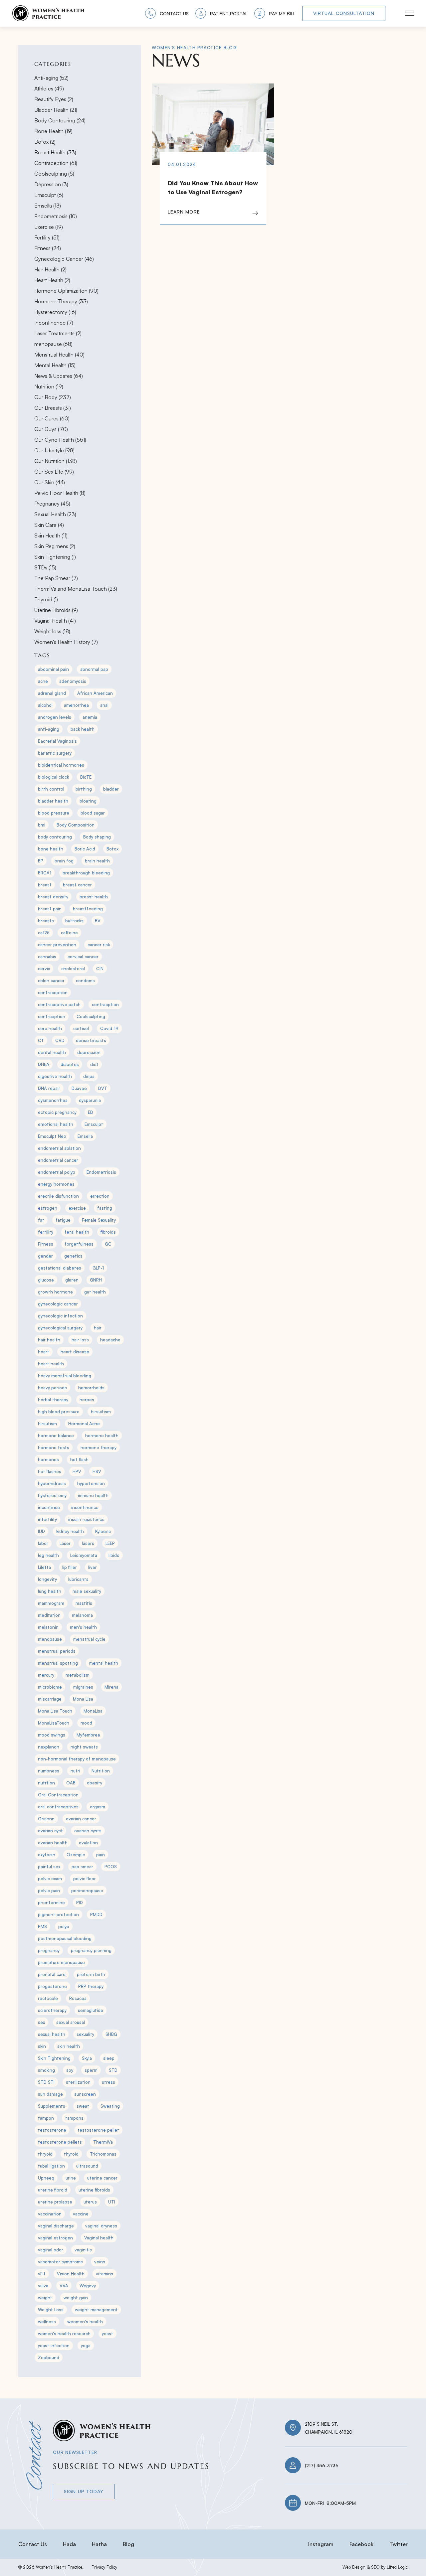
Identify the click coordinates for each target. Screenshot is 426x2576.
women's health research (64, 2334)
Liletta (44, 1567)
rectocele (48, 1998)
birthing (84, 789)
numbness (49, 1771)
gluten (72, 1280)
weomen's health (85, 2322)
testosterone (52, 2130)
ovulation (88, 1843)
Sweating (110, 2106)
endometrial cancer (58, 1160)
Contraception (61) (56, 163)
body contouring (55, 837)
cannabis (47, 957)
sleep (109, 2058)
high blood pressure (59, 1412)
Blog (128, 2544)
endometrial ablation (59, 1148)
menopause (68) (53, 344)
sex (41, 2022)
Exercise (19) (49, 227)
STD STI (46, 2082)
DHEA (44, 1064)
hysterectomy (52, 1495)
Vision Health (71, 2274)
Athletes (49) (49, 88)
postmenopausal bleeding (65, 1938)
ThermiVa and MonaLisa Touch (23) (76, 589)
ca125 (44, 933)
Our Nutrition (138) (56, 461)
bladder (111, 789)
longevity (47, 1579)
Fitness (46, 1244)
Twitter (399, 2544)
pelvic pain (49, 1891)
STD (113, 2070)
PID (80, 1902)
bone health (51, 849)
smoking (46, 2070)
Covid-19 (109, 1028)
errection (100, 1196)
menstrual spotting (58, 1663)
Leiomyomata (84, 1555)
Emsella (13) (48, 206)
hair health (49, 1340)
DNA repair (49, 1088)
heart (44, 1352)
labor (43, 1543)
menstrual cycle (89, 1639)
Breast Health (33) (55, 152)
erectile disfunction (58, 1196)
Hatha (99, 2544)
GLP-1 (98, 1268)
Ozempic (76, 1855)
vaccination (50, 2214)
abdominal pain (53, 669)
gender (45, 1256)
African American (95, 693)
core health (50, 1028)
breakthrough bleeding (86, 873)
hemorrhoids (91, 1388)
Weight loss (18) (52, 631)
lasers (88, 1543)
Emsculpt (94, 1124)
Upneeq (46, 2178)
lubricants (78, 1579)
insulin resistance (86, 1519)
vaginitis (83, 2250)
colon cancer (51, 981)
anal (104, 705)
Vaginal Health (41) (55, 621)
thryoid (45, 2154)
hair (98, 1328)
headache (110, 1340)
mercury (46, 1675)
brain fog (64, 861)
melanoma (82, 1615)
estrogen (48, 1208)
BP (41, 861)
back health (83, 729)
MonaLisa (93, 1711)
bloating (88, 801)
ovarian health (53, 1843)
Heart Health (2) (52, 280)
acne (43, 681)
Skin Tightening (54, 2058)
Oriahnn (46, 1819)
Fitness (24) (48, 248)
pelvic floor (85, 1879)
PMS (42, 1926)
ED (91, 1112)
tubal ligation (51, 2166)
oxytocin (47, 1855)
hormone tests (54, 1447)
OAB (71, 1783)
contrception (52, 1016)
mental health (104, 1663)
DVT (103, 1088)
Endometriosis (101, 1172)
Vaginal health (99, 2238)
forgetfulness (79, 1244)
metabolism (78, 1675)
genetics (73, 1256)
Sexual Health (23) (55, 514)
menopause (50, 1639)
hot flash (79, 1459)
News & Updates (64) (59, 376)
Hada (69, 2544)
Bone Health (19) (53, 131)
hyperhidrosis (52, 1483)
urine (71, 2178)
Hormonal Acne (84, 1424)
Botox (112, 849)
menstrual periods (57, 1651)
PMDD (96, 1914)
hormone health (102, 1436)
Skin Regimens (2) (55, 546)
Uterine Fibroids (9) (56, 610)
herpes (87, 1400)
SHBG (111, 2034)
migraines (83, 1687)
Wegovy (88, 2286)
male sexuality (87, 1591)
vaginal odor (51, 2250)
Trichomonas (103, 2154)
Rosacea (78, 1998)
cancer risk (99, 945)
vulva (43, 2286)
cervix (44, 969)
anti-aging (49, 729)
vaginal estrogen (55, 2238)
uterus (90, 2202)
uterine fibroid (53, 2190)
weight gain (76, 2298)
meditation (49, 1615)
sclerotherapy (52, 2010)
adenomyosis (73, 681)
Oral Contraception (58, 1795)
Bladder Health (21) (56, 110)
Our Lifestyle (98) (54, 450)
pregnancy (49, 1950)
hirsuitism (101, 1412)
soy (70, 2070)
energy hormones (56, 1184)
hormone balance (56, 1436)
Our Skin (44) (50, 482)
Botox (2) (45, 142)
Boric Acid (85, 849)
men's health (83, 1627)
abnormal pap (94, 669)
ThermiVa (103, 2142)
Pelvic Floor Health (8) (60, 493)
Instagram (321, 2544)
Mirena (111, 1687)
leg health (48, 1555)
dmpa (89, 1076)
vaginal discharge (56, 2226)
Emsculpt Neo (52, 1136)
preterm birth (91, 1974)
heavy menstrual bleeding (65, 1376)
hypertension (91, 1483)
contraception (53, 992)
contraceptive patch (59, 1004)
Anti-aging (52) (51, 78)
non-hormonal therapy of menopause (77, 1759)
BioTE (86, 777)
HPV (77, 1471)
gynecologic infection (60, 1316)
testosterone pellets (60, 2142)
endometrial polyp (57, 1172)
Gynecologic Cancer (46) (64, 259)
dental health (52, 1052)
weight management (96, 2310)
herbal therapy (53, 1400)
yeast (107, 2334)
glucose (46, 1280)
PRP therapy (91, 1986)
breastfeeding (88, 909)
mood (86, 1723)
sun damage (50, 2094)
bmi (42, 825)
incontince (49, 1507)
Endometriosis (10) (56, 216)
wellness (47, 2322)
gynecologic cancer (58, 1304)
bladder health (53, 801)
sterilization (78, 2082)
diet (94, 1064)
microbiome (50, 1687)
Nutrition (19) (49, 386)
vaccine (81, 2214)
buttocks (74, 921)
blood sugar (93, 813)
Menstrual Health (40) (59, 355)
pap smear (82, 1867)
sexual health (52, 2034)
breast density (53, 897)
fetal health (77, 1232)
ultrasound (87, 2166)
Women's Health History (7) (66, 642)
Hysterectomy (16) (55, 312)
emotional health (56, 1124)
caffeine (69, 933)
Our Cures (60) (52, 418)
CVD (60, 1040)
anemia (90, 717)
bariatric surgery (55, 753)
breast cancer (77, 885)
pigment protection (58, 1914)
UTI (112, 2202)
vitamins (105, 2274)
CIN (100, 969)
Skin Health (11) (51, 535)
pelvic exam (50, 1879)
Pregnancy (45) (52, 504)
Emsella (85, 1136)
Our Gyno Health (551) (60, 440)
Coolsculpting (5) (54, 174)
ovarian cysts (88, 1831)
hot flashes (50, 1471)
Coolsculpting (91, 1016)
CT (41, 1040)
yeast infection (54, 2346)
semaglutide (91, 2010)
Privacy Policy (104, 2567)
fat (41, 1220)
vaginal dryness (101, 2226)
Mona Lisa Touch (55, 1711)
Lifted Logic (397, 2567)
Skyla (87, 2058)
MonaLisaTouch (54, 1723)
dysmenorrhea (53, 1100)
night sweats (84, 1747)
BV (98, 921)
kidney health (70, 1531)
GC (108, 1244)
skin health (69, 2046)
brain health (97, 861)
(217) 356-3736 (322, 2465)
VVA (64, 2286)
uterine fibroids (94, 2190)
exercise (77, 1208)
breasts (46, 921)
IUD (41, 1531)
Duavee (79, 1088)
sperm (91, 2070)
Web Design (354, 2567)
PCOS (111, 1867)
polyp (64, 1926)
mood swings (52, 1735)
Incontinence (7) (54, 323)
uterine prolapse (55, 2202)
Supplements (52, 2106)
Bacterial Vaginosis (57, 741)
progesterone (52, 1986)
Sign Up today (84, 2491)
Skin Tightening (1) (55, 557)
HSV (97, 1471)
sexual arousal (71, 2022)
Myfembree (88, 1735)
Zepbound (49, 2357)
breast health (94, 897)
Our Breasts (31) (53, 408)
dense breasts (91, 1040)
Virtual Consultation (344, 13)
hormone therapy (99, 1447)
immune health (93, 1495)
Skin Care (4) (49, 525)
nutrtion (46, 1783)
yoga (86, 2346)
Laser (65, 1543)
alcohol (45, 705)
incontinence (85, 1507)
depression (89, 1052)
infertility (47, 1519)
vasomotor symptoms (60, 2262)
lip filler (70, 1567)
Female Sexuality (99, 1220)
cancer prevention (57, 945)
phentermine (51, 1902)
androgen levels (55, 717)
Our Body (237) (53, 397)
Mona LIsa (83, 1699)
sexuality (85, 2034)
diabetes (70, 1064)
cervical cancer (83, 957)
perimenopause (87, 1891)
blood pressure (54, 813)
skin (42, 2046)
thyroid (71, 2154)
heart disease (75, 1352)
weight (45, 2298)
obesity (95, 1783)
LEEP (110, 1543)
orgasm (98, 1807)
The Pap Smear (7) (56, 578)
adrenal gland (52, 693)
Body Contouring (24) (60, 120)
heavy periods (52, 1388)
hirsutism (47, 1424)
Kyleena (103, 1531)
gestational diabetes (60, 1268)
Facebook (361, 2544)
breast (45, 885)
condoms (85, 981)
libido (114, 1555)
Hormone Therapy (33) (61, 301)
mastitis (84, 1603)
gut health (95, 1292)
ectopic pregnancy (57, 1112)
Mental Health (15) (55, 365)
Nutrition (101, 1771)
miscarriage (50, 1699)
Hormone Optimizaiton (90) (66, 291)
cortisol (81, 1028)
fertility (46, 1232)
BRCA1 (45, 873)
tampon (46, 2118)
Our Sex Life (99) (54, 472)
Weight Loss (51, 2310)
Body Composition (76, 825)
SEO (375, 2567)
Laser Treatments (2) (58, 333)
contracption (105, 1004)
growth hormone (55, 1292)
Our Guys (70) (51, 429)
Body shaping (97, 837)
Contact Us (33, 2544)
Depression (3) (51, 184)
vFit (42, 2274)
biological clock (53, 777)
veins (100, 2262)
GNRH (96, 1280)
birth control (51, 789)
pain (101, 1855)
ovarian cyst (50, 1831)
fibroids (108, 1232)
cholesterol (73, 969)
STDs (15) (45, 567)
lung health (50, 1591)
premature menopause (61, 1962)
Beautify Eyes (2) (54, 99)
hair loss (80, 1340)
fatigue (63, 1220)
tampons (74, 2118)
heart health (51, 1364)
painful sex (49, 1867)
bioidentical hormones (61, 765)
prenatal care (52, 1974)
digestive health (55, 1076)
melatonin (48, 1627)
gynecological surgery (60, 1328)
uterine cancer (102, 2178)
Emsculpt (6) (49, 195)
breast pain (50, 909)
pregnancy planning (91, 1950)
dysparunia (90, 1100)
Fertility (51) (47, 237)
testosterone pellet (98, 2130)
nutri (75, 1771)
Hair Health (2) (50, 269)
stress (108, 2082)
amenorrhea (76, 705)
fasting (105, 1208)
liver (93, 1567)
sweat (83, 2106)
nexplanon (49, 1747)
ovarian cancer (81, 1819)
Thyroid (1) (46, 599)
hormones (48, 1459)
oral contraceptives (58, 1807)
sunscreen (85, 2094)
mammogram (51, 1603)
